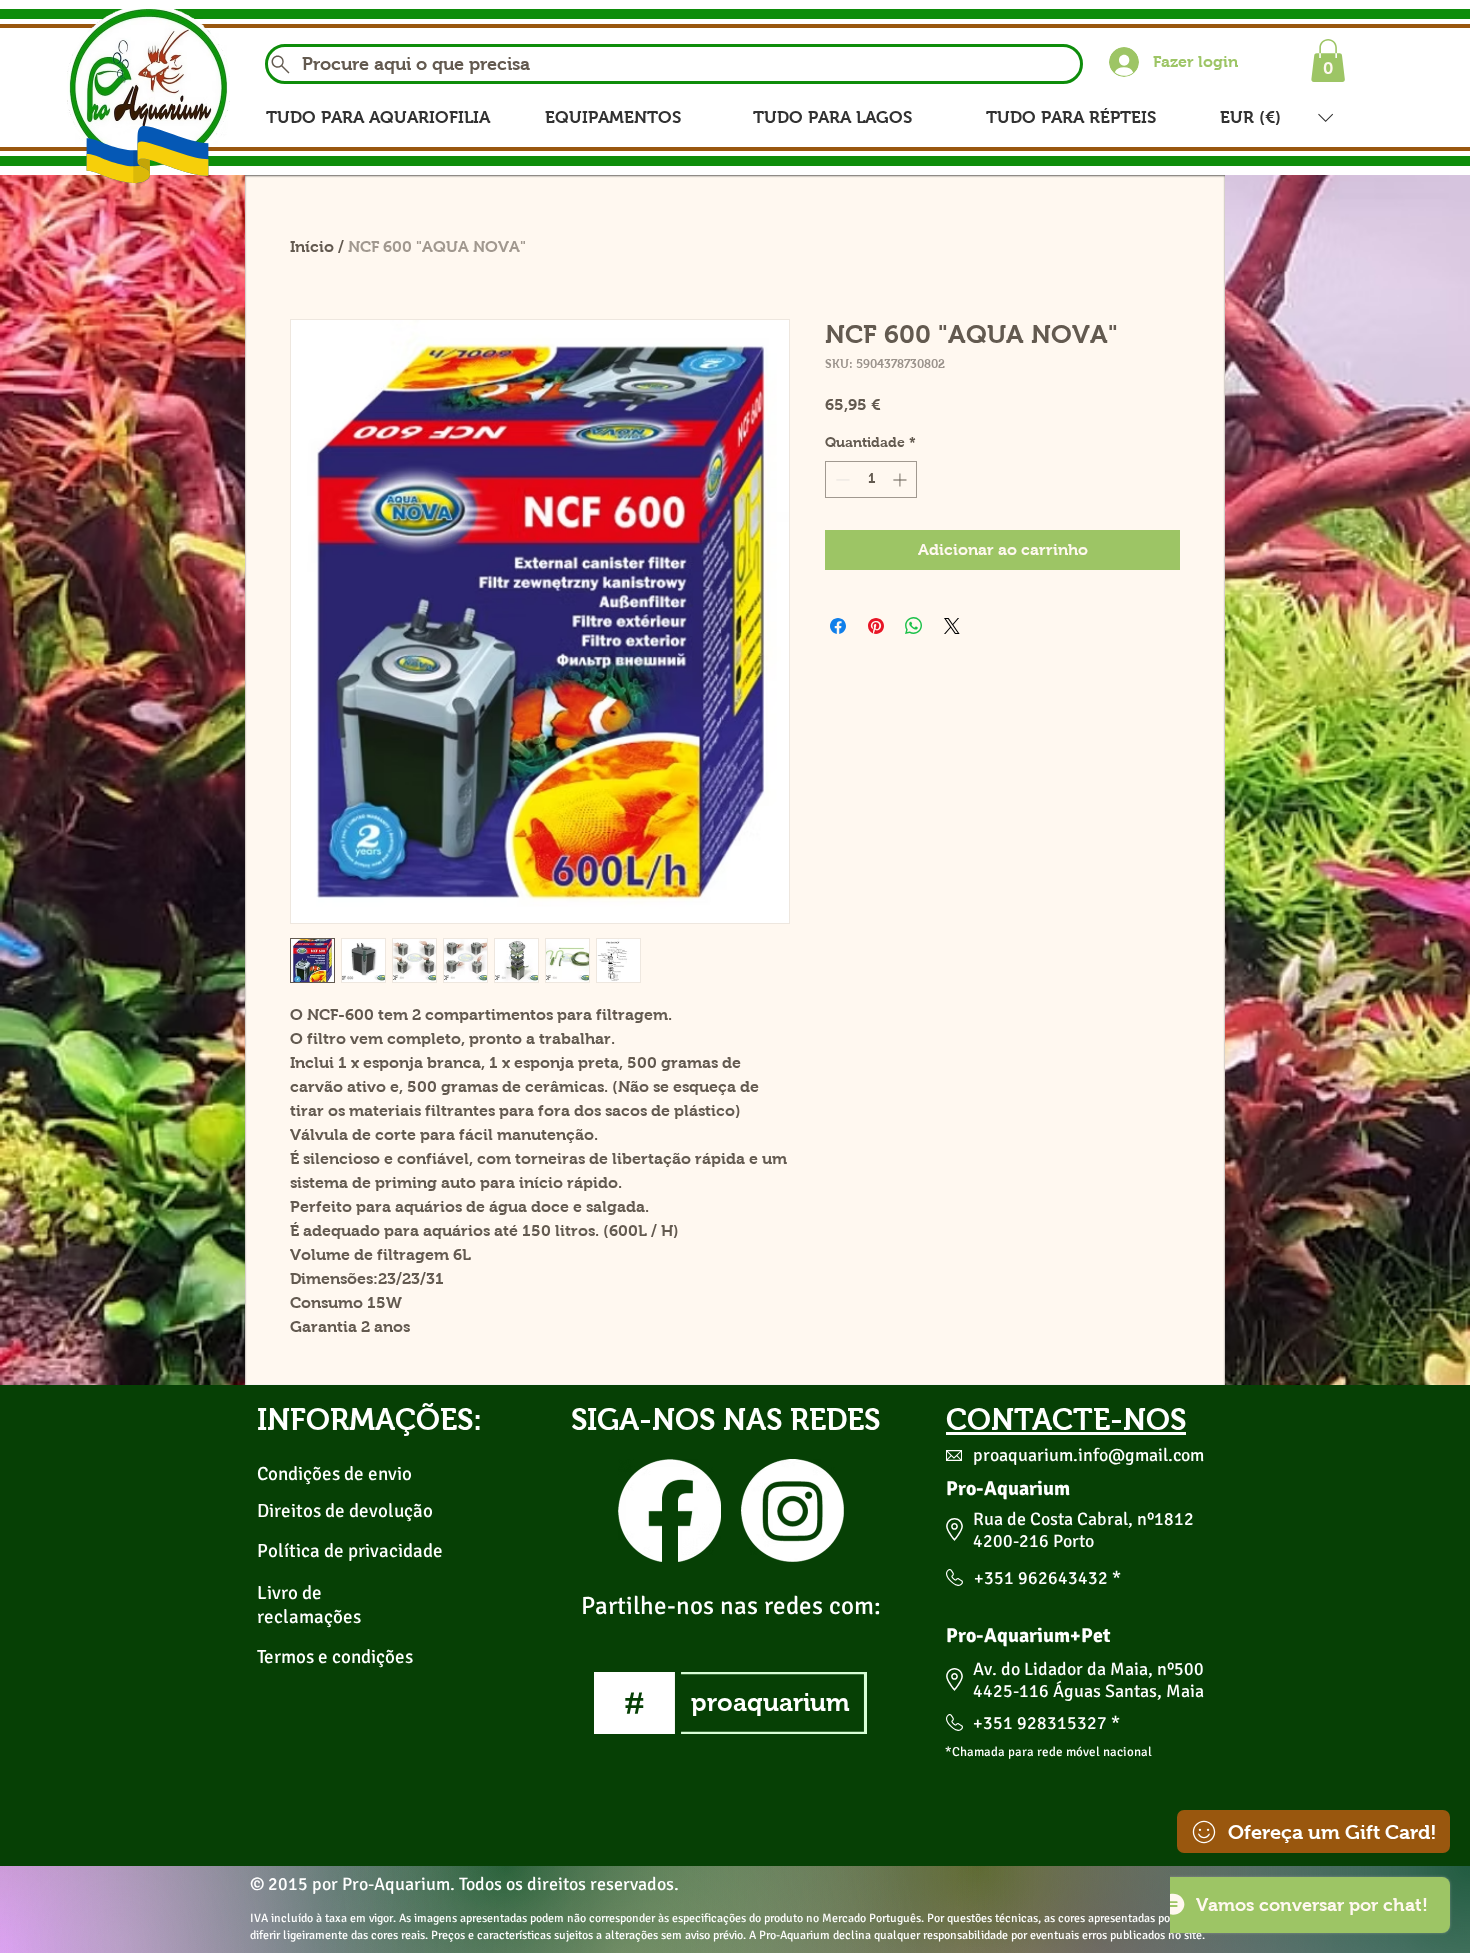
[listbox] (1276, 117)
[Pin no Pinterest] (876, 626)
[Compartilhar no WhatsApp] (914, 626)
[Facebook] (669, 1510)
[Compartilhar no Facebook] (838, 626)
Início (312, 246)
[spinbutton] (871, 479)
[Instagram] (792, 1510)
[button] (1328, 60)
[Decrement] (840, 479)
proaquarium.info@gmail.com (1088, 1455)
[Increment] (901, 479)
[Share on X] (952, 626)
